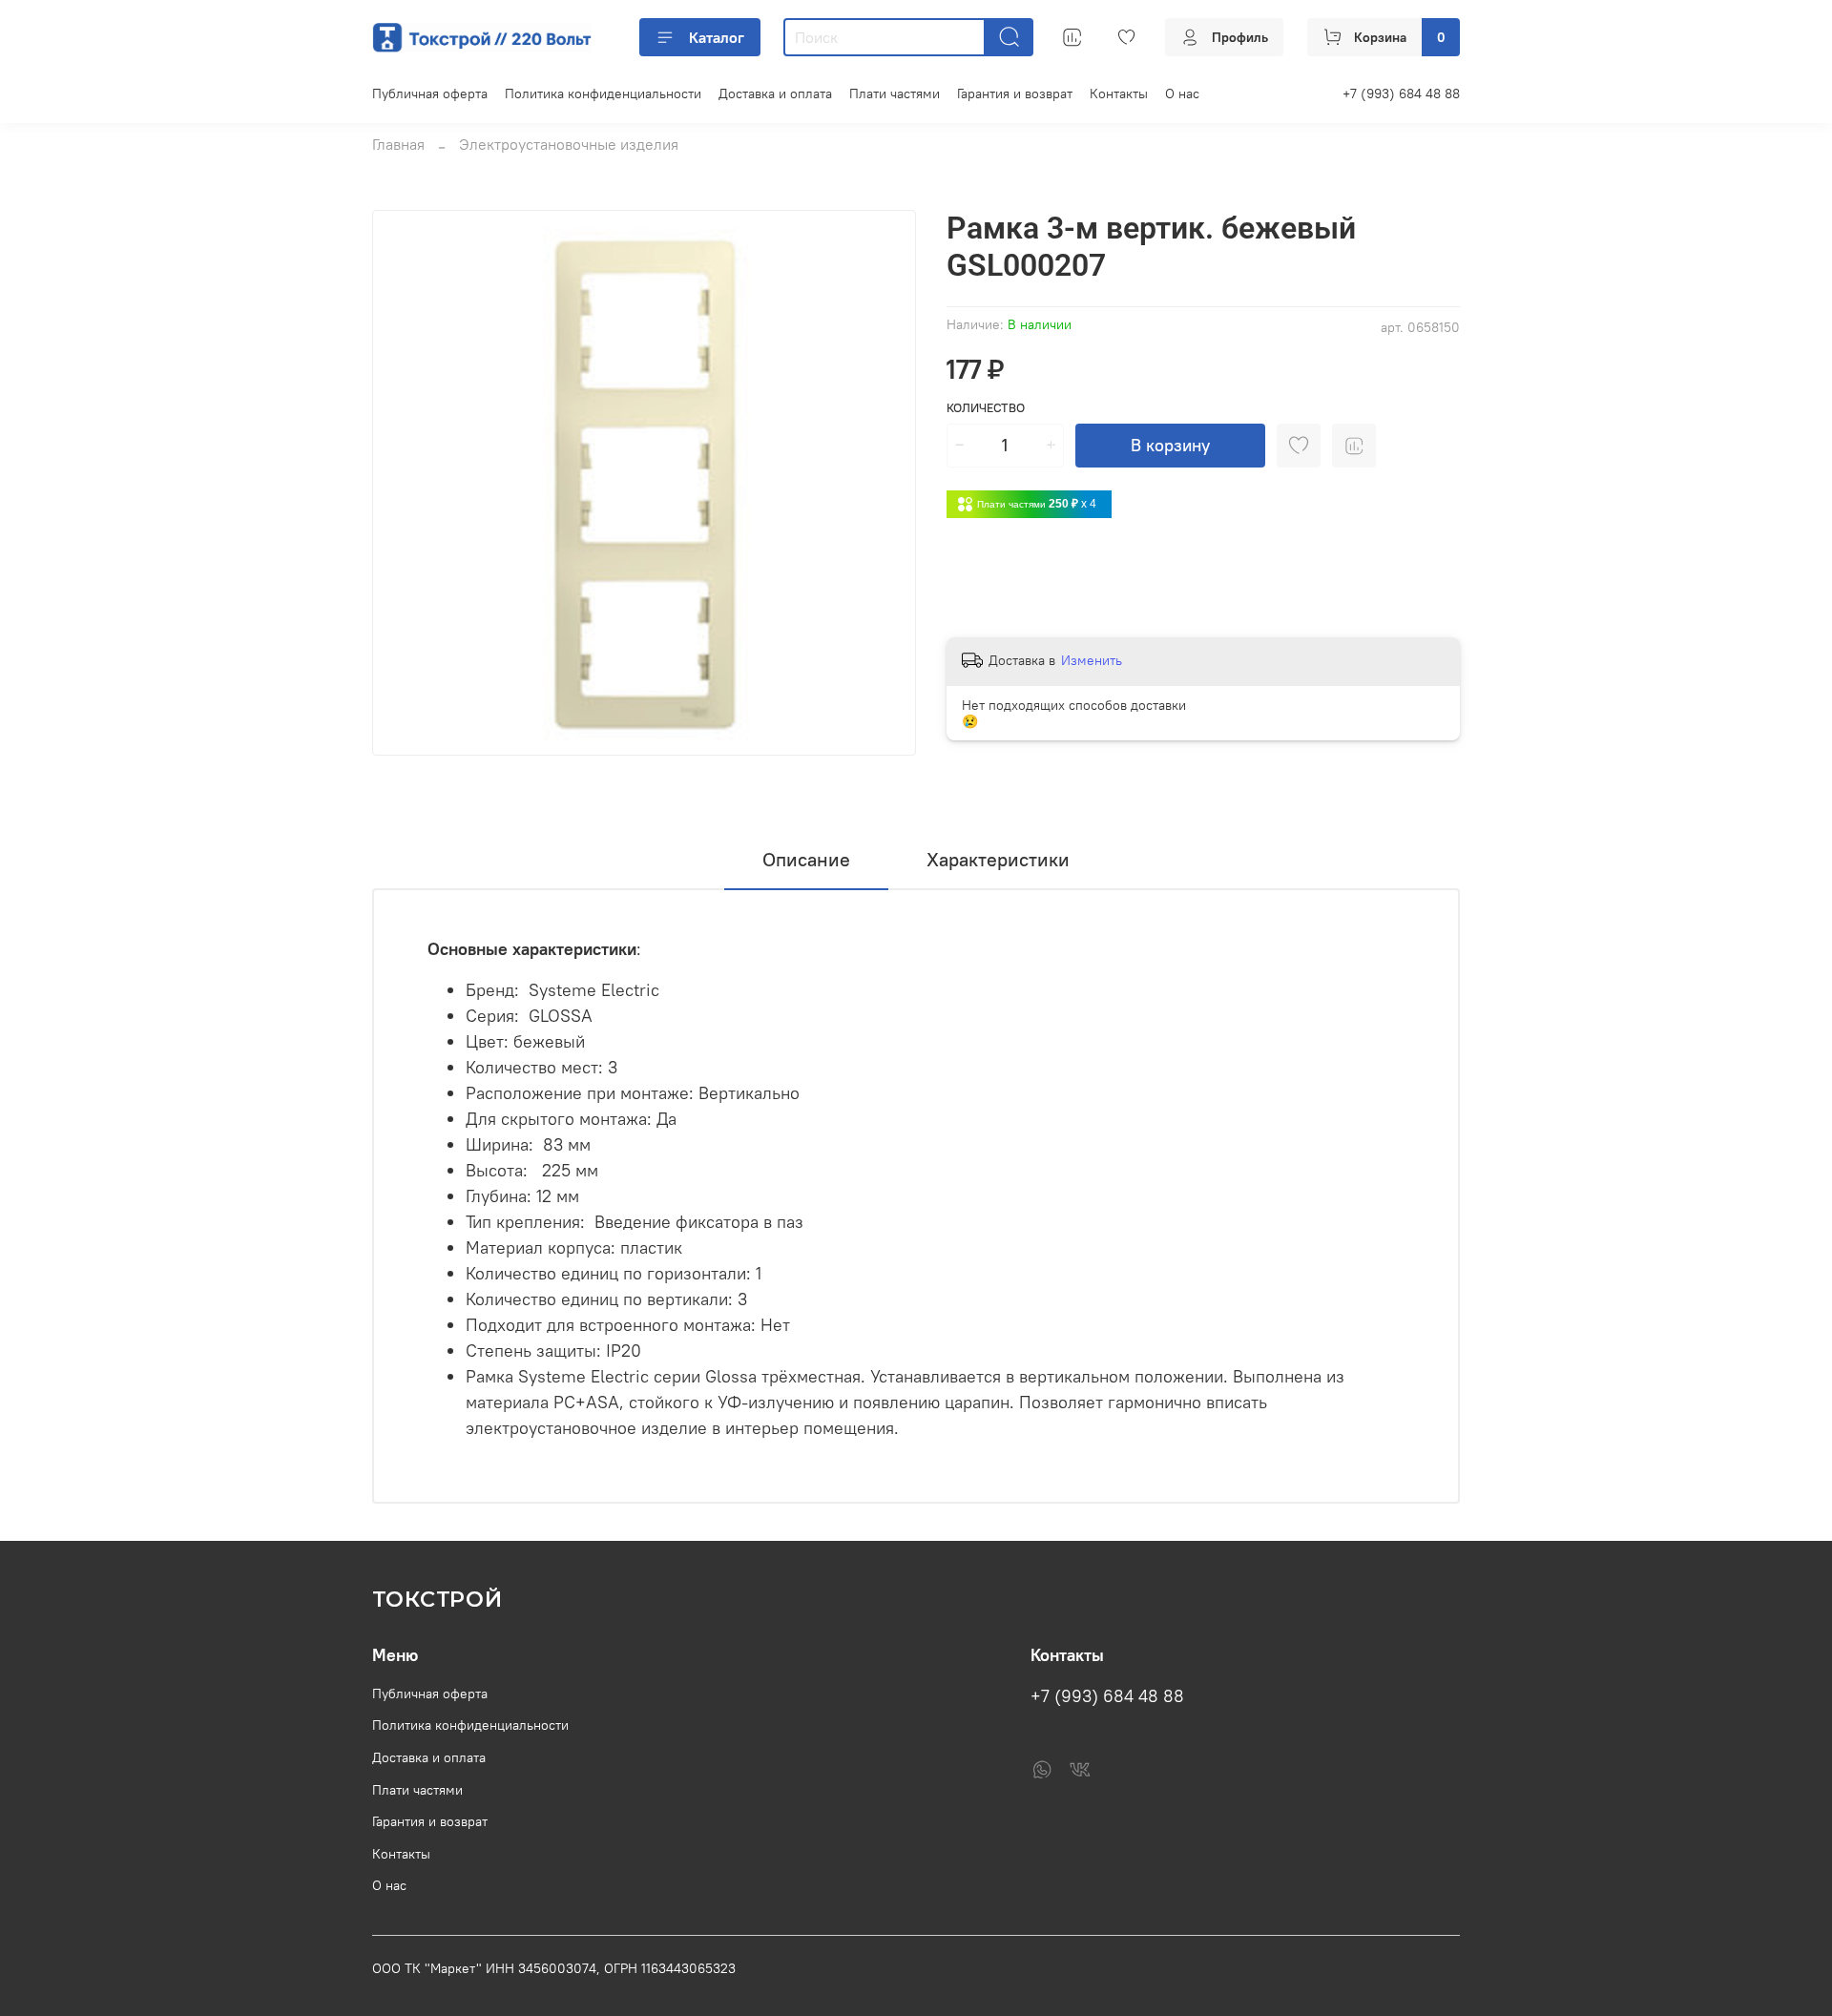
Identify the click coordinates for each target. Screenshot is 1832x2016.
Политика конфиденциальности (603, 94)
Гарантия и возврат (1015, 94)
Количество (986, 408)
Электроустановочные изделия (569, 144)
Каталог (717, 37)
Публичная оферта (430, 94)
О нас (1182, 94)
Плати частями (895, 94)
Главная (398, 144)
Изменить (1092, 660)
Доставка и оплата (775, 94)
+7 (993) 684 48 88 (1401, 94)
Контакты (1119, 94)
